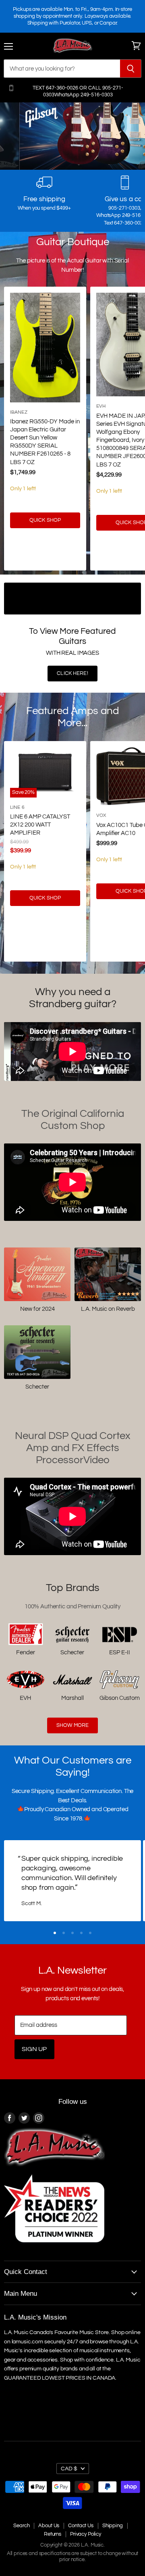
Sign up (34, 2049)
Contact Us (81, 2526)
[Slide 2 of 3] (72, 136)
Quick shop (45, 520)
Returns (53, 2534)
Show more (72, 1725)
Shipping (113, 2526)
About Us (49, 2526)
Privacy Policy (86, 2534)
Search (21, 2526)
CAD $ (69, 2469)
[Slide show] (72, 136)
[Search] (131, 69)
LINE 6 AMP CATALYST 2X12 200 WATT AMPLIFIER (40, 825)
